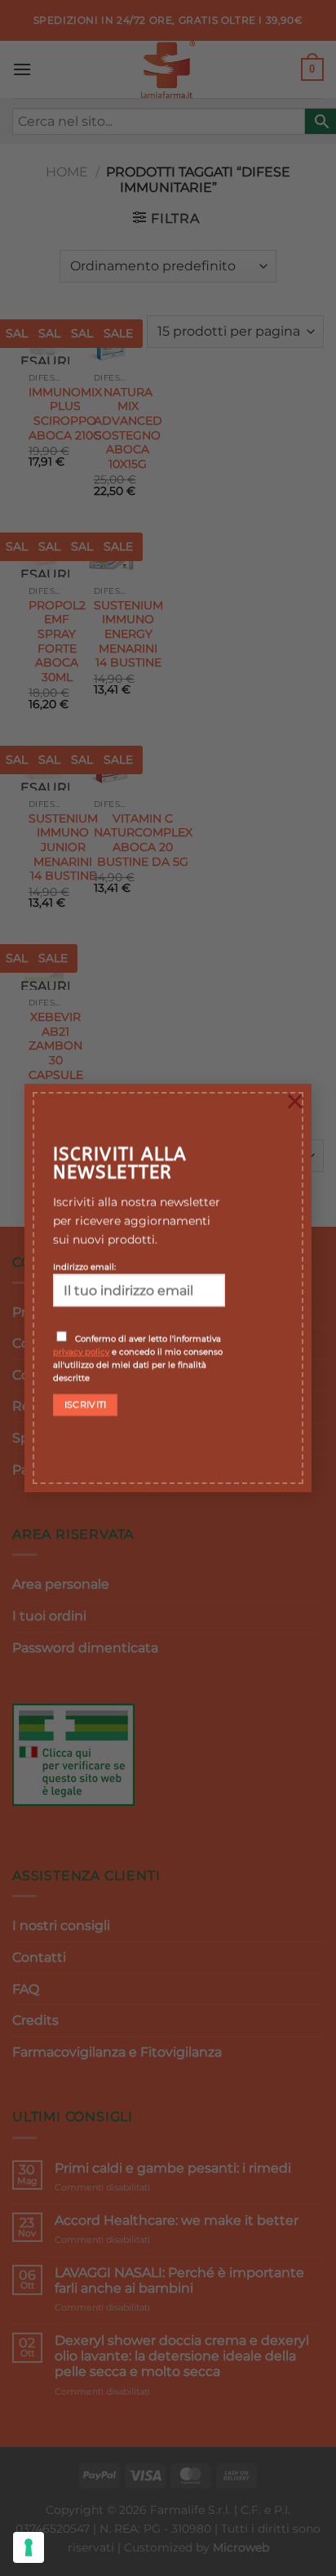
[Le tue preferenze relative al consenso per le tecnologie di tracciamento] (29, 2547)
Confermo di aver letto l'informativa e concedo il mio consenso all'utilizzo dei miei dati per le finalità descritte (138, 1358)
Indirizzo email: (84, 1267)
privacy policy (81, 1352)
